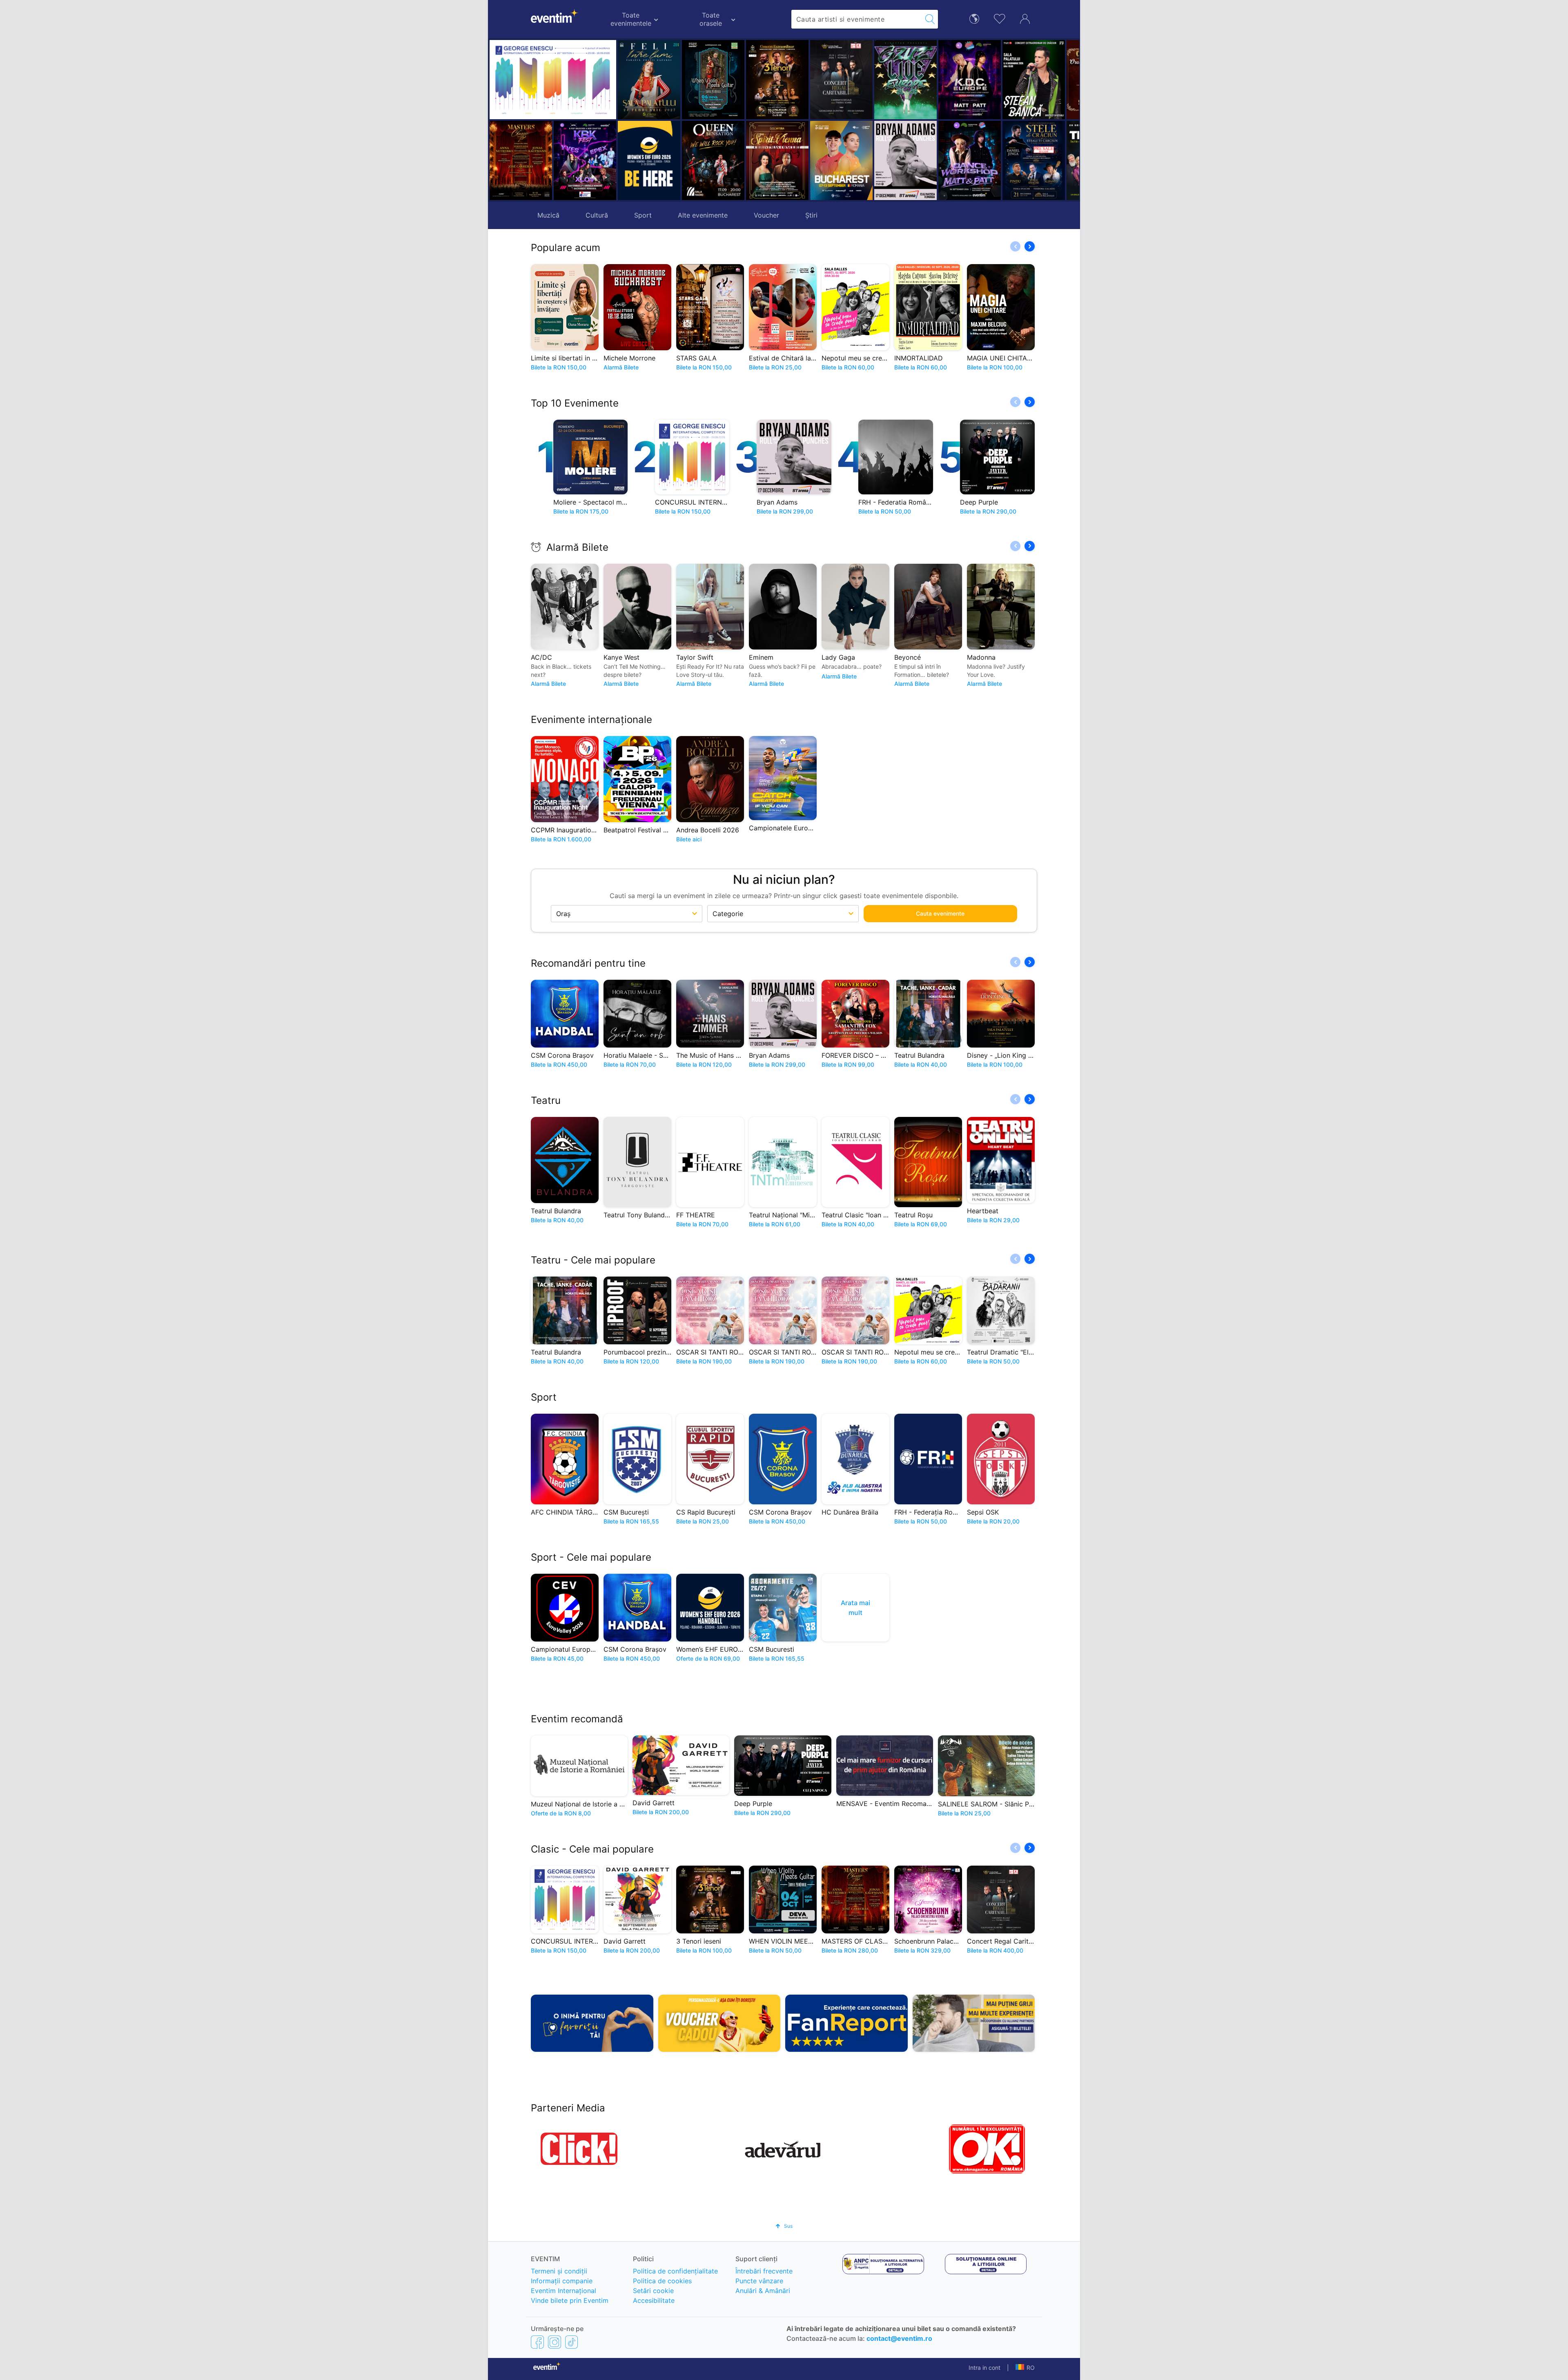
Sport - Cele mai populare (591, 1557)
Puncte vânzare (759, 2281)
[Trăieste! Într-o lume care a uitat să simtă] (1034, 160)
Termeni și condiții (559, 2271)
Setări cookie (653, 2291)
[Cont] (1025, 18)
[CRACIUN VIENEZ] (1034, 80)
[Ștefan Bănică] (970, 80)
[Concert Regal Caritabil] (777, 80)
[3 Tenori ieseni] (713, 80)
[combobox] (857, 19)
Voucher (766, 215)
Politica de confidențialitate (675, 2271)
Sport (643, 215)
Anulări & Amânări (763, 2291)
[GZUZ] (841, 80)
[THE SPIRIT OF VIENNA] (713, 160)
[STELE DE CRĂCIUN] (970, 160)
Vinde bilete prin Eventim (570, 2300)
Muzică (548, 215)
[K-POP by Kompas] (905, 80)
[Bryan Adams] (841, 160)
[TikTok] (571, 2342)
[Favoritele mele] (1000, 18)
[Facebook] (537, 2342)
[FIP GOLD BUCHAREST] (777, 160)
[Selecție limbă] (974, 18)
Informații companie (562, 2281)
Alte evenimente (703, 215)
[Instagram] (555, 2342)
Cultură (597, 215)
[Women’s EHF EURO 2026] (649, 160)
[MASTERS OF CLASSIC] (521, 160)
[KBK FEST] (585, 160)
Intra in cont (984, 2368)
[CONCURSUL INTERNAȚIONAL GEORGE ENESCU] (553, 80)
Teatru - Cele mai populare (593, 1260)
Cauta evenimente (940, 913)
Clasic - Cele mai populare (592, 1849)
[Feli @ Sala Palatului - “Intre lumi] (649, 80)
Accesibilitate (654, 2300)
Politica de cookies (662, 2281)
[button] (691, 120)
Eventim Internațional (563, 2291)
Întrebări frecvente (764, 2271)
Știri (811, 215)
